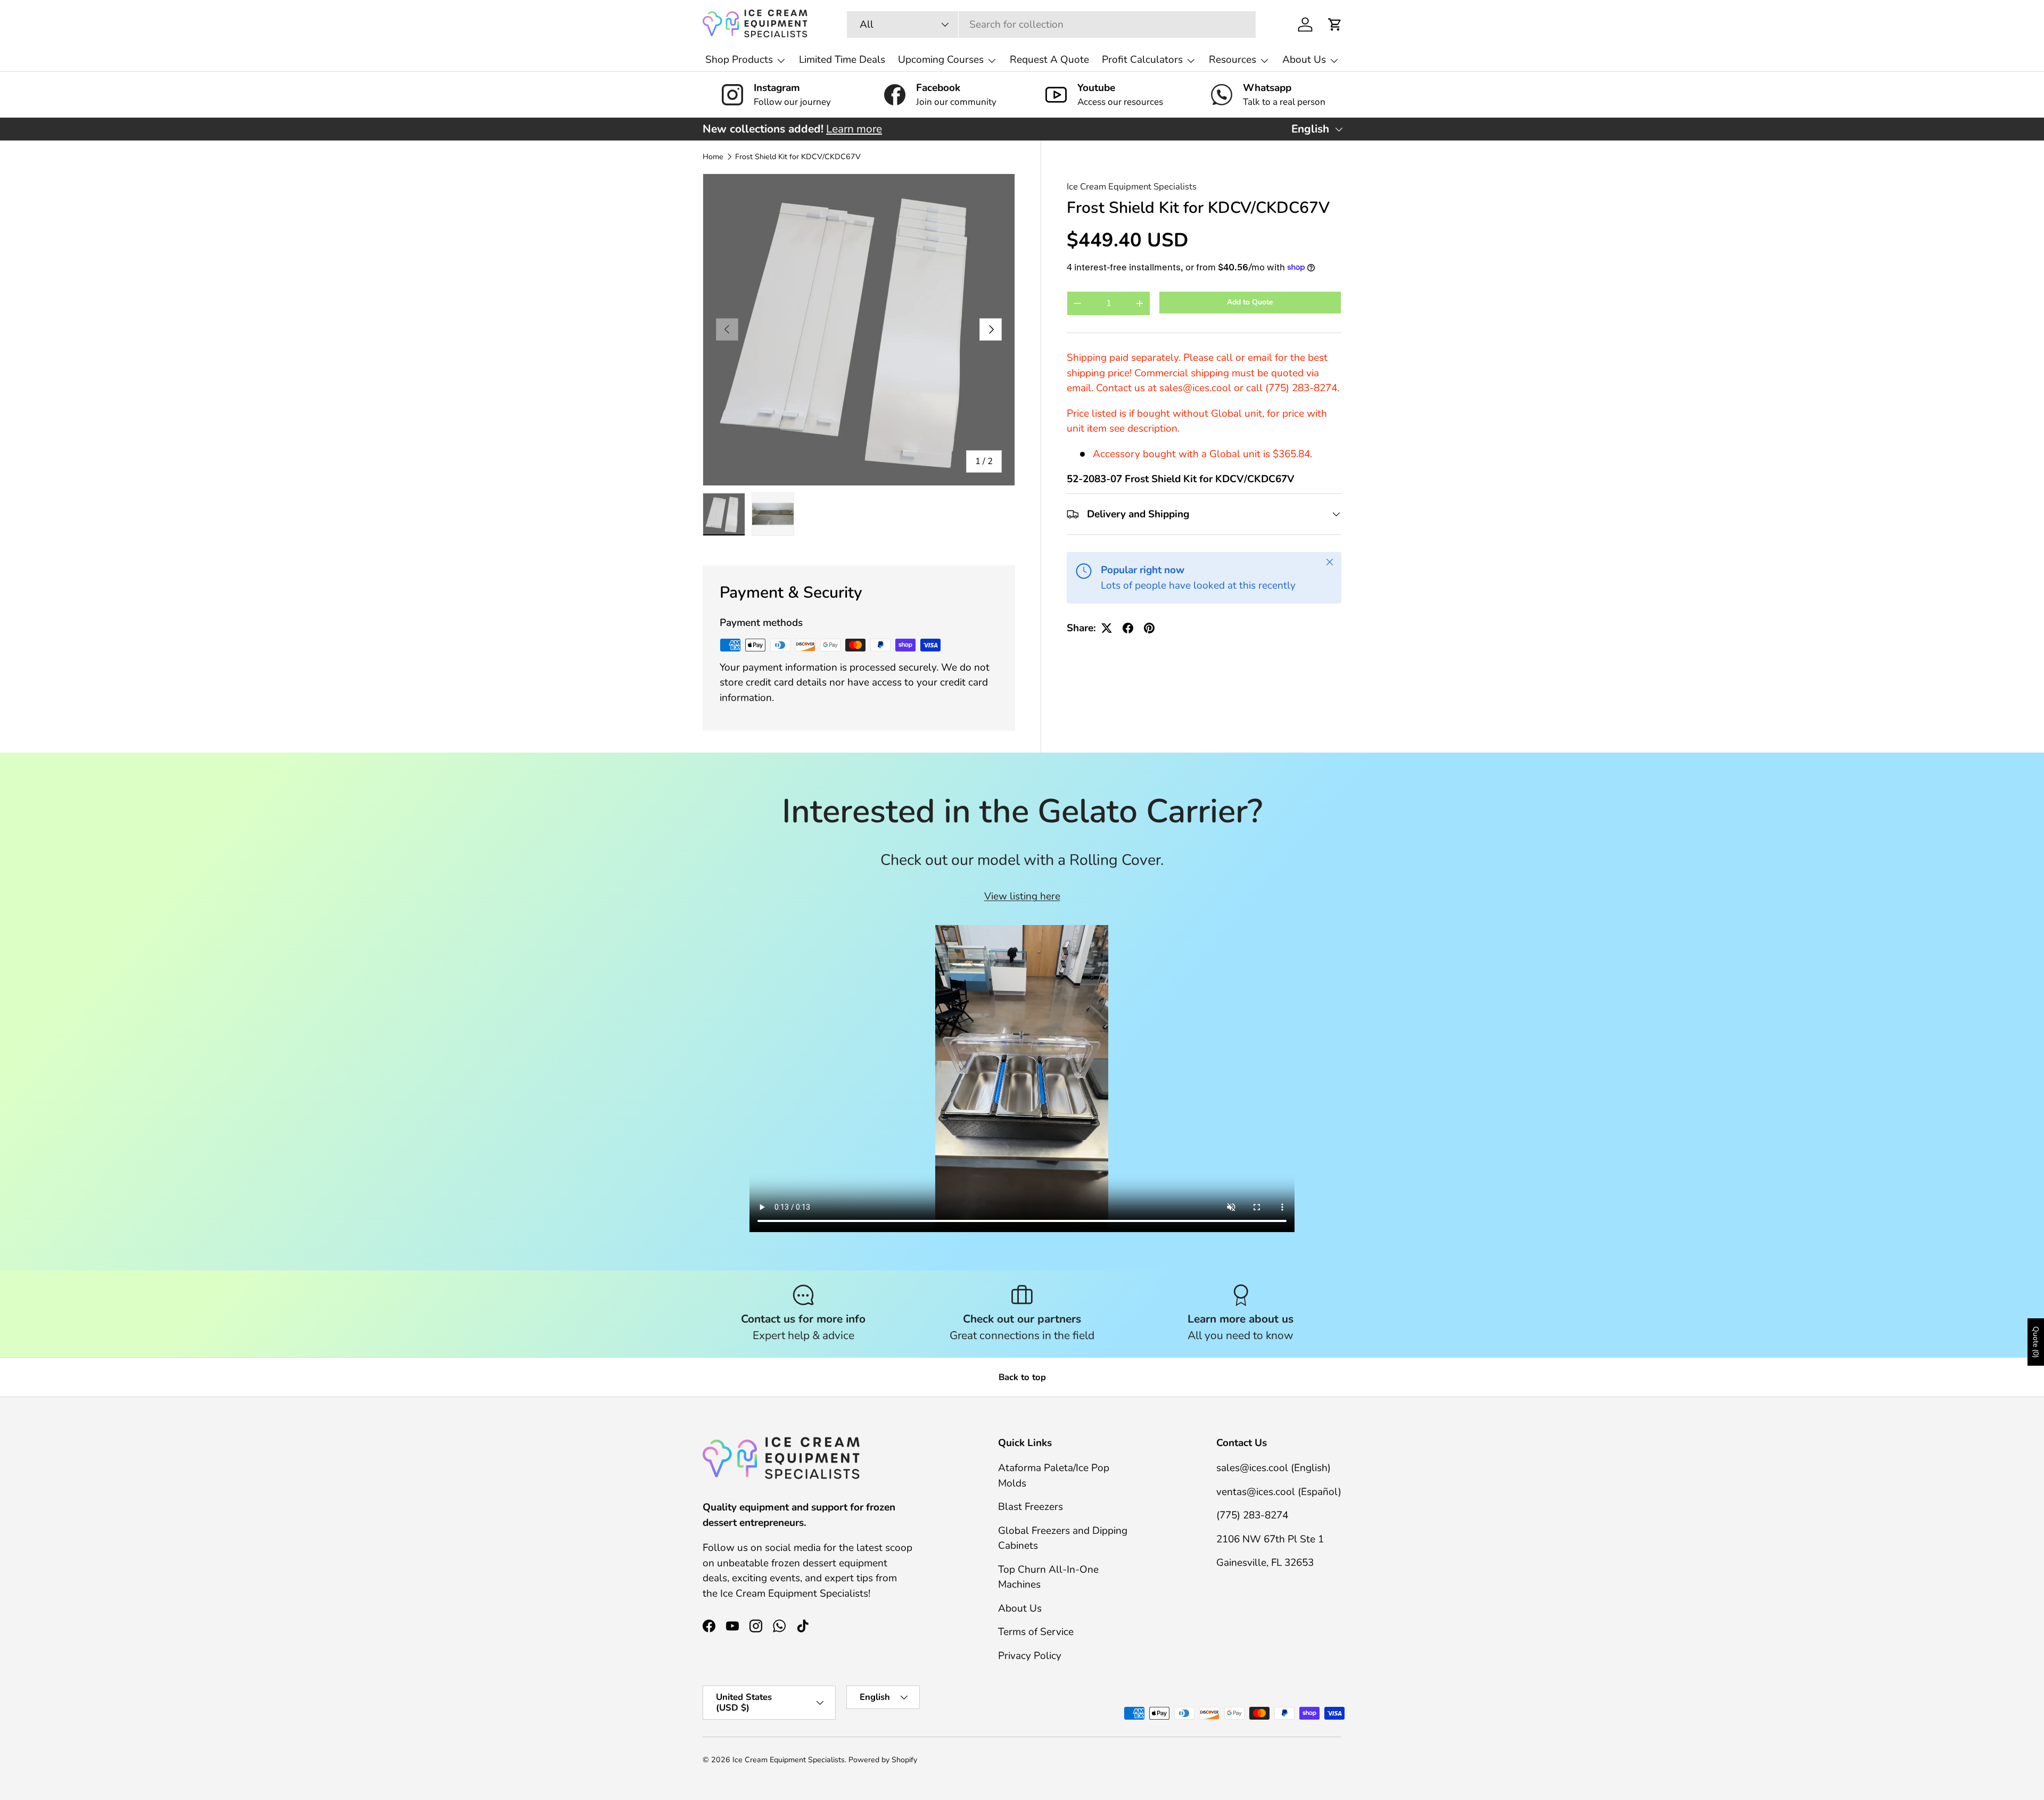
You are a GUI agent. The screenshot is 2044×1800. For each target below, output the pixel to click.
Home (713, 157)
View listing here (1022, 896)
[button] (1335, 24)
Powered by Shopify (883, 1760)
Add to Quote (1250, 302)
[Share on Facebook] (1128, 628)
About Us (1304, 60)
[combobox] (1051, 24)
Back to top (1022, 1377)
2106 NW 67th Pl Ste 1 (1270, 1539)
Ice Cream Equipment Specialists (1132, 187)
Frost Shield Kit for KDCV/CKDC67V (798, 157)
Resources (1233, 60)
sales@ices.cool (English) (1274, 1468)
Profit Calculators (1142, 60)
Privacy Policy (1030, 1656)
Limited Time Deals (842, 60)
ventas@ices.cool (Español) (1279, 1492)
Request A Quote (1049, 60)
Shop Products (739, 60)
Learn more (854, 129)
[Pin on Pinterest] (1149, 628)
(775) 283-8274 (1252, 1515)
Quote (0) (2036, 1342)
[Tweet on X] (1107, 628)
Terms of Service (1036, 1632)
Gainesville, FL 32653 (1265, 1563)
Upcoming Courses (941, 60)
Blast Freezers (1031, 1507)
